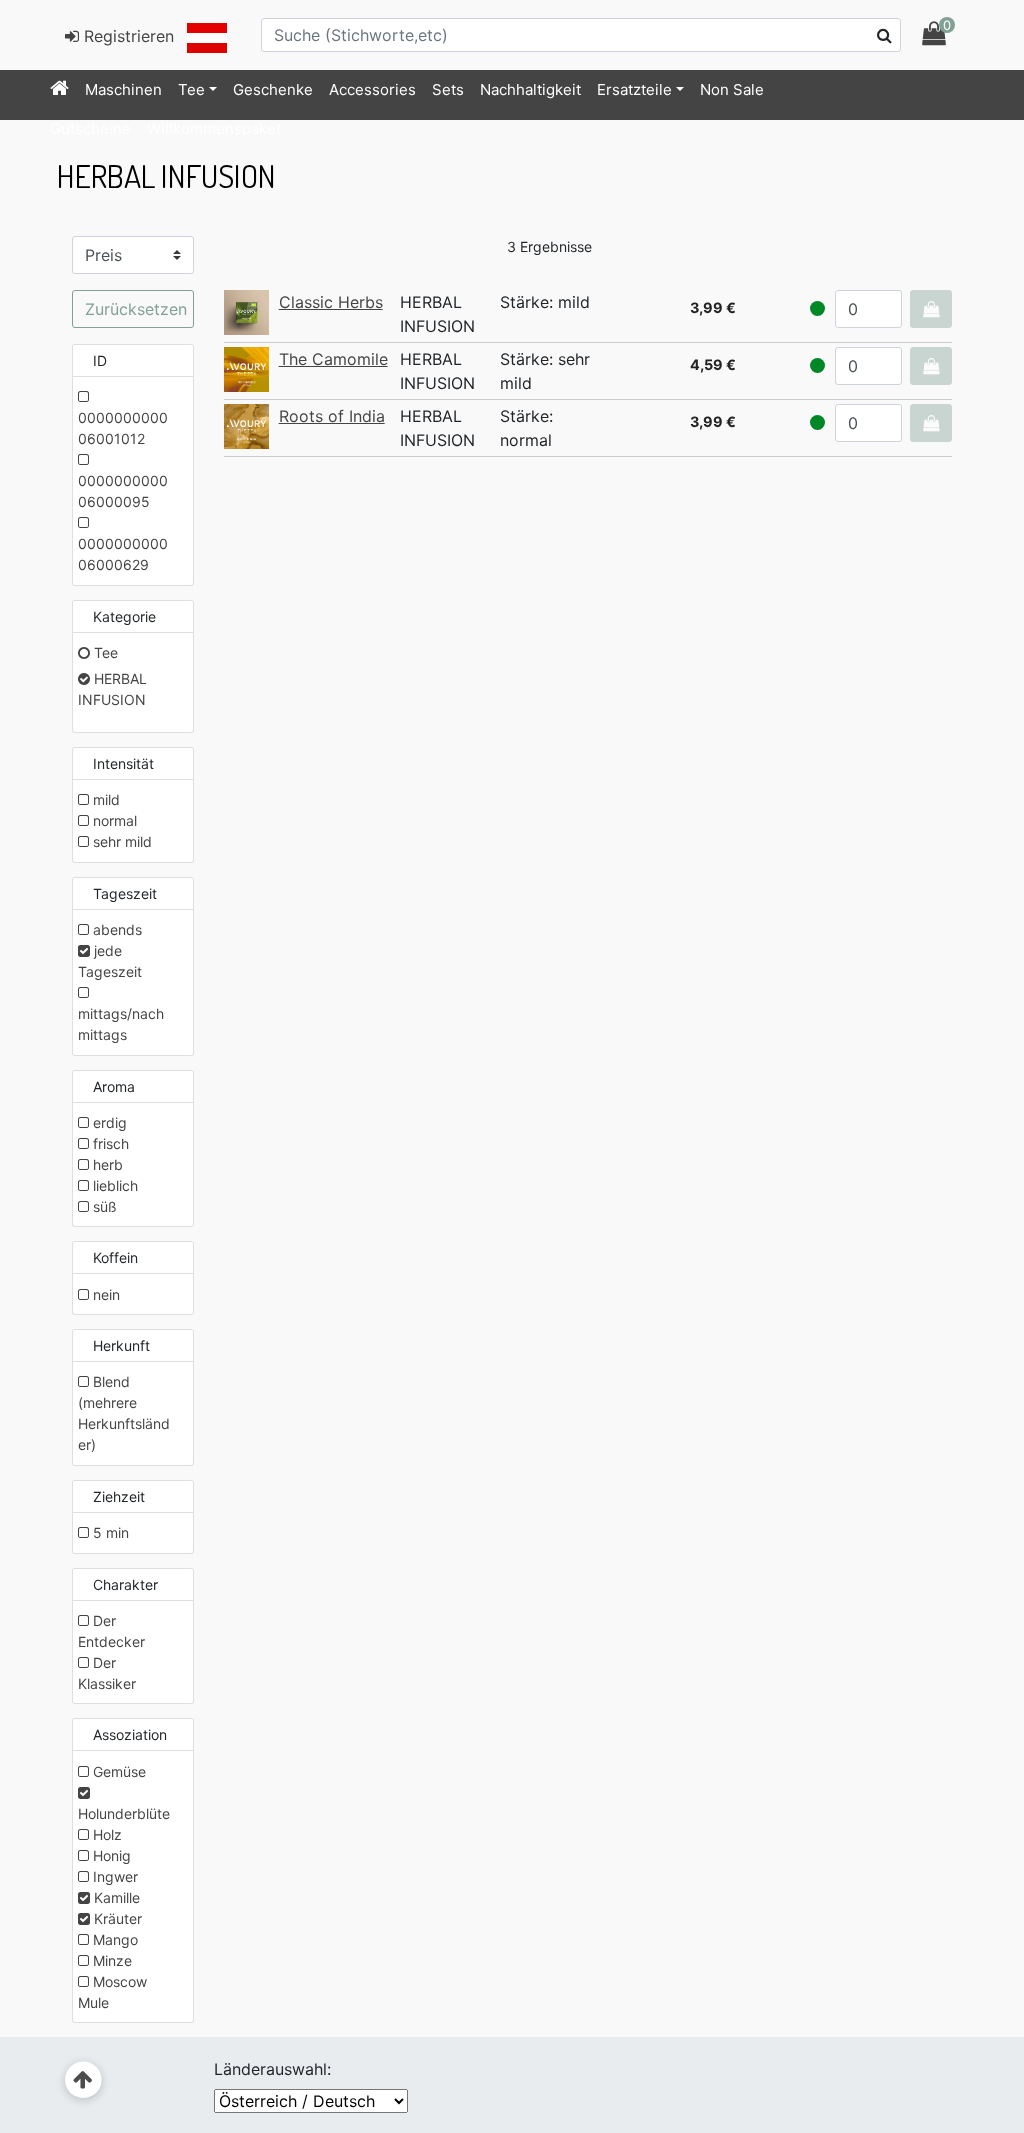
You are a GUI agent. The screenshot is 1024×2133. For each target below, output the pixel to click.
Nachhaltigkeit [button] (530, 89)
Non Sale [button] (732, 89)
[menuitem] (59, 90)
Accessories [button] (372, 89)
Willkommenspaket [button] (214, 128)
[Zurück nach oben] (83, 2080)
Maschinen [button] (123, 89)
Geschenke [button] (273, 89)
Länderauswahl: (272, 2069)
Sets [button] (448, 89)
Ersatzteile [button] (634, 89)
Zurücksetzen (136, 309)
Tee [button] (191, 89)
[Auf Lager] (817, 308)
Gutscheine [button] (90, 128)
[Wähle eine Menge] (931, 309)
